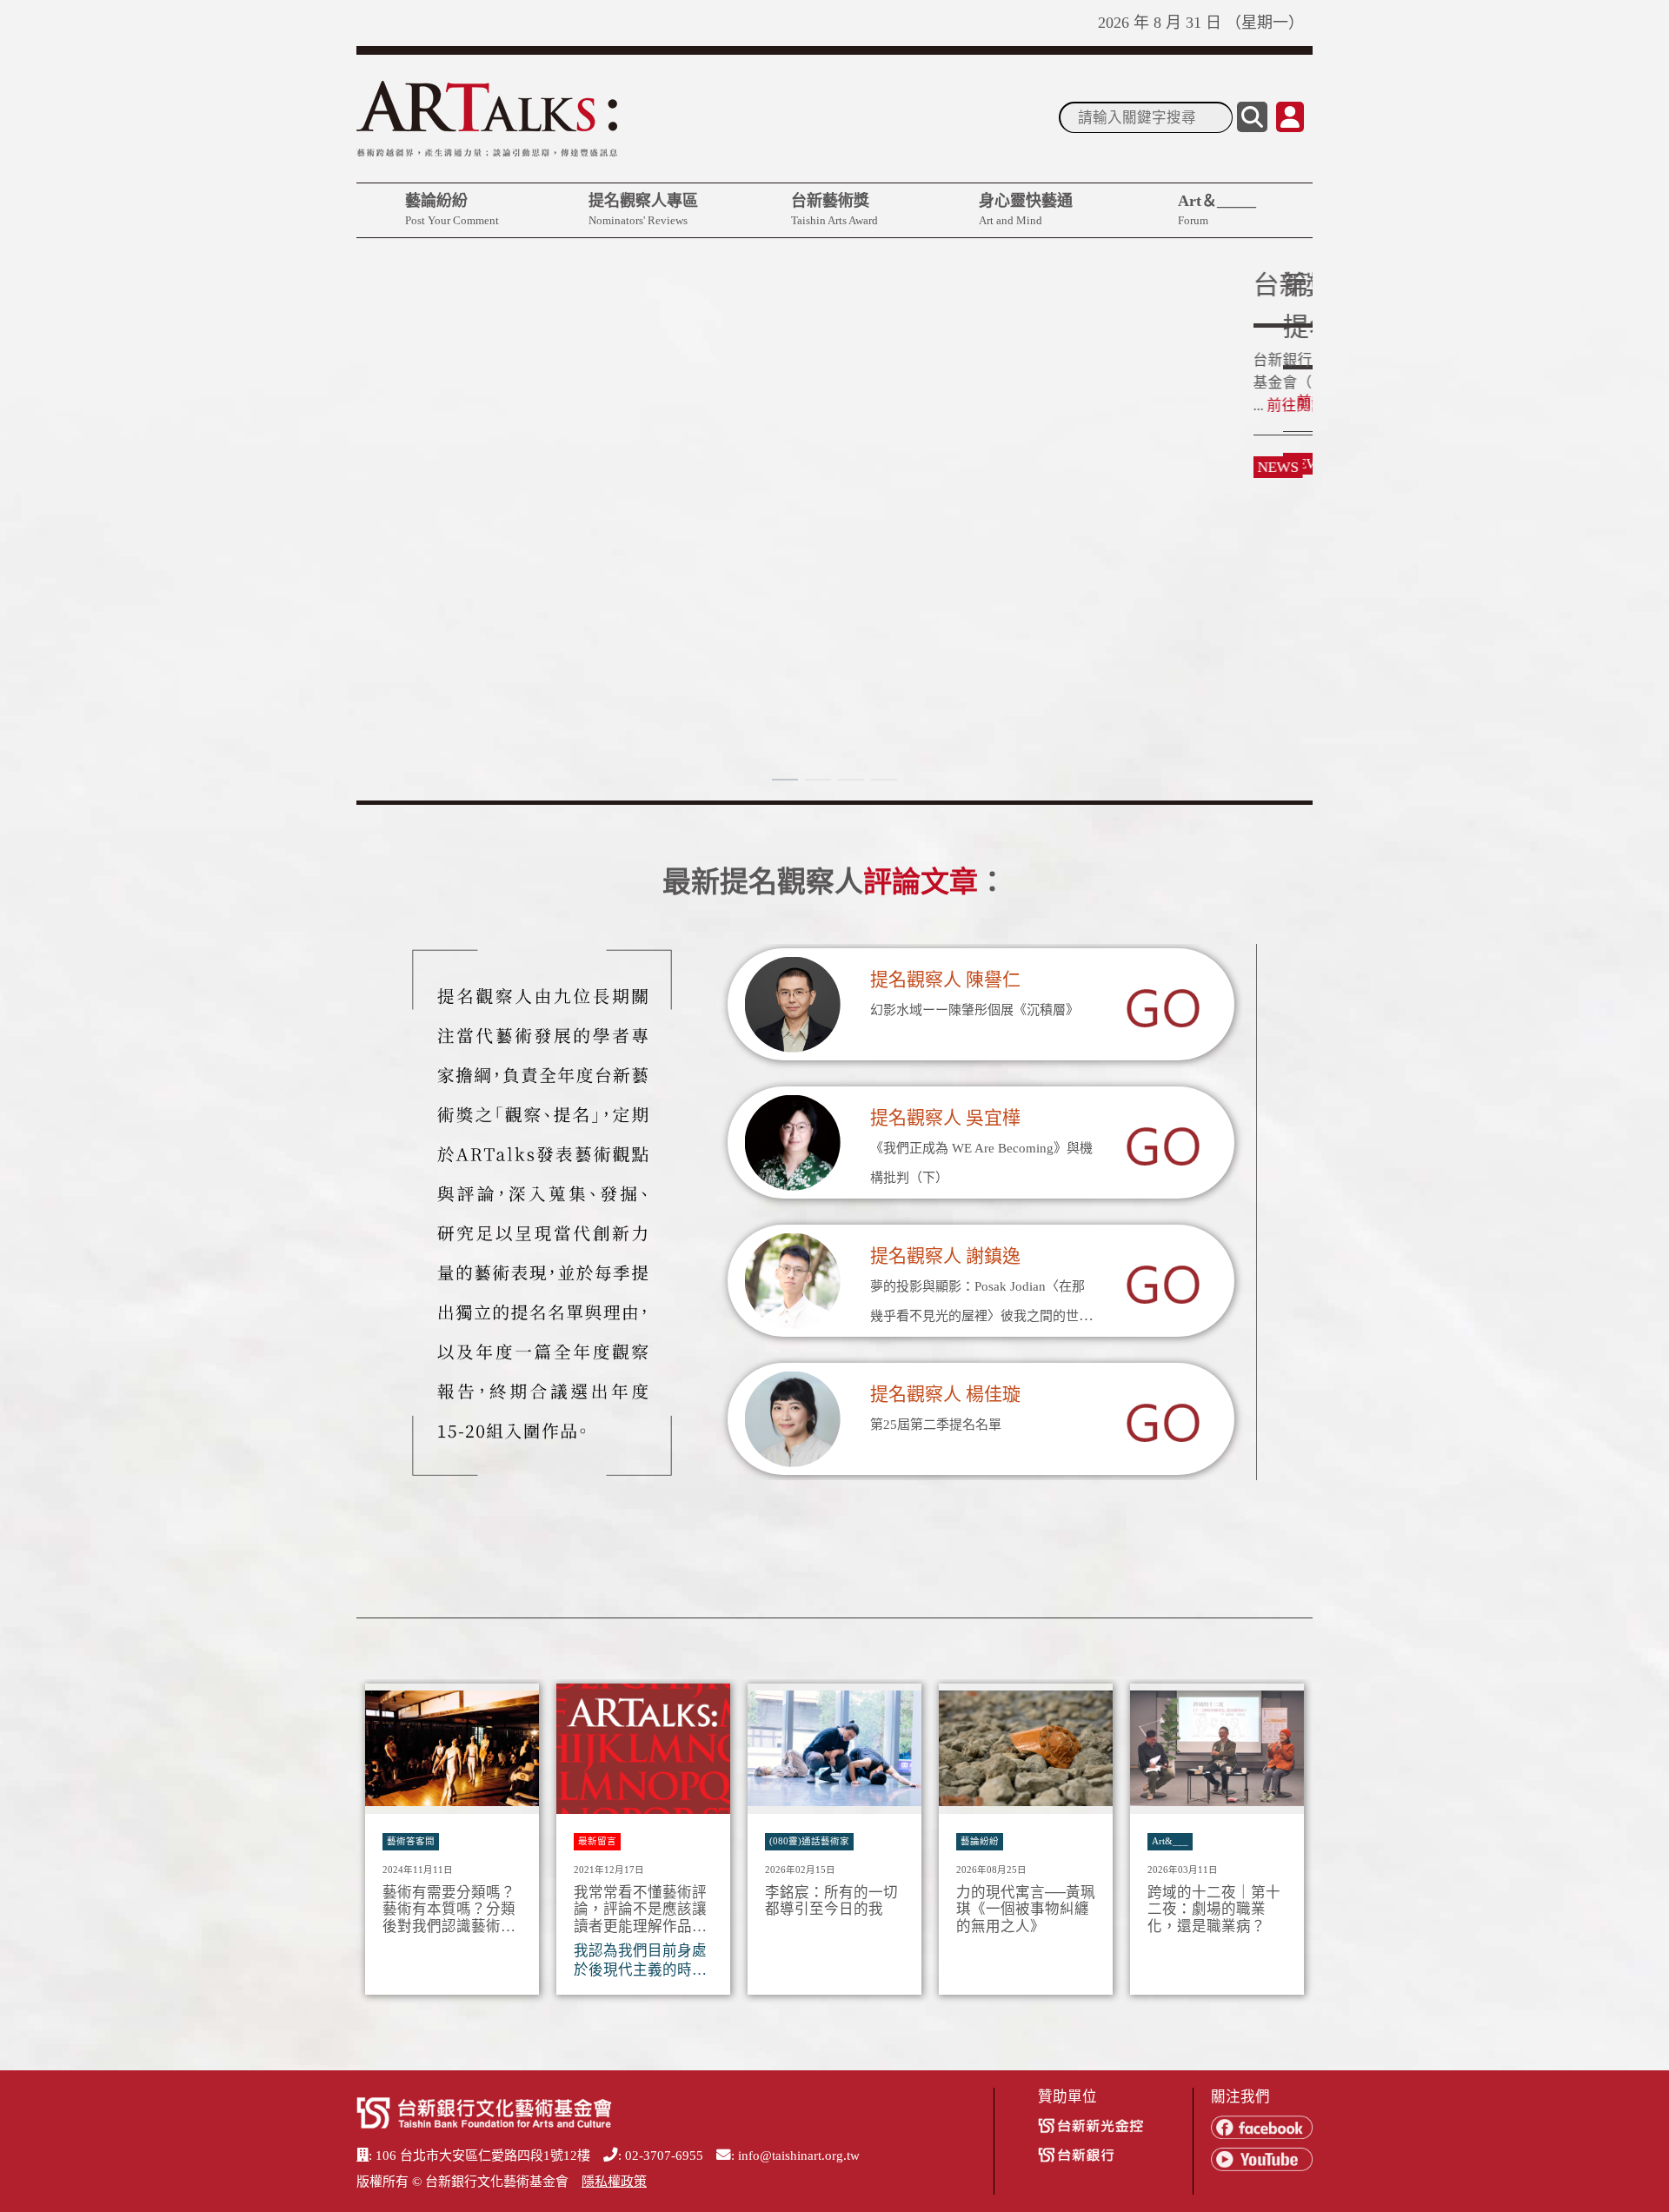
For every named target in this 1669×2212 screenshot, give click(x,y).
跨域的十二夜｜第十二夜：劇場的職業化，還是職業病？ (1214, 1910)
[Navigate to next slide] (1291, 1844)
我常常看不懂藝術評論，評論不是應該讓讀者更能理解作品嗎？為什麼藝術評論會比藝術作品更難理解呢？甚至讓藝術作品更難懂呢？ (640, 1910)
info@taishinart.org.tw (799, 2156)
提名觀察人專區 (643, 209)
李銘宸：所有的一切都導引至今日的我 (831, 1901)
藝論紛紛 (452, 209)
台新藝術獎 (834, 209)
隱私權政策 (614, 2182)
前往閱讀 (400, 402)
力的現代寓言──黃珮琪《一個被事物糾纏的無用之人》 (1026, 1910)
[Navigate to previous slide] (378, 1844)
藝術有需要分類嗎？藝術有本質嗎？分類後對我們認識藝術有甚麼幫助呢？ (449, 1910)
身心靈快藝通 (1026, 209)
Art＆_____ (1217, 209)
